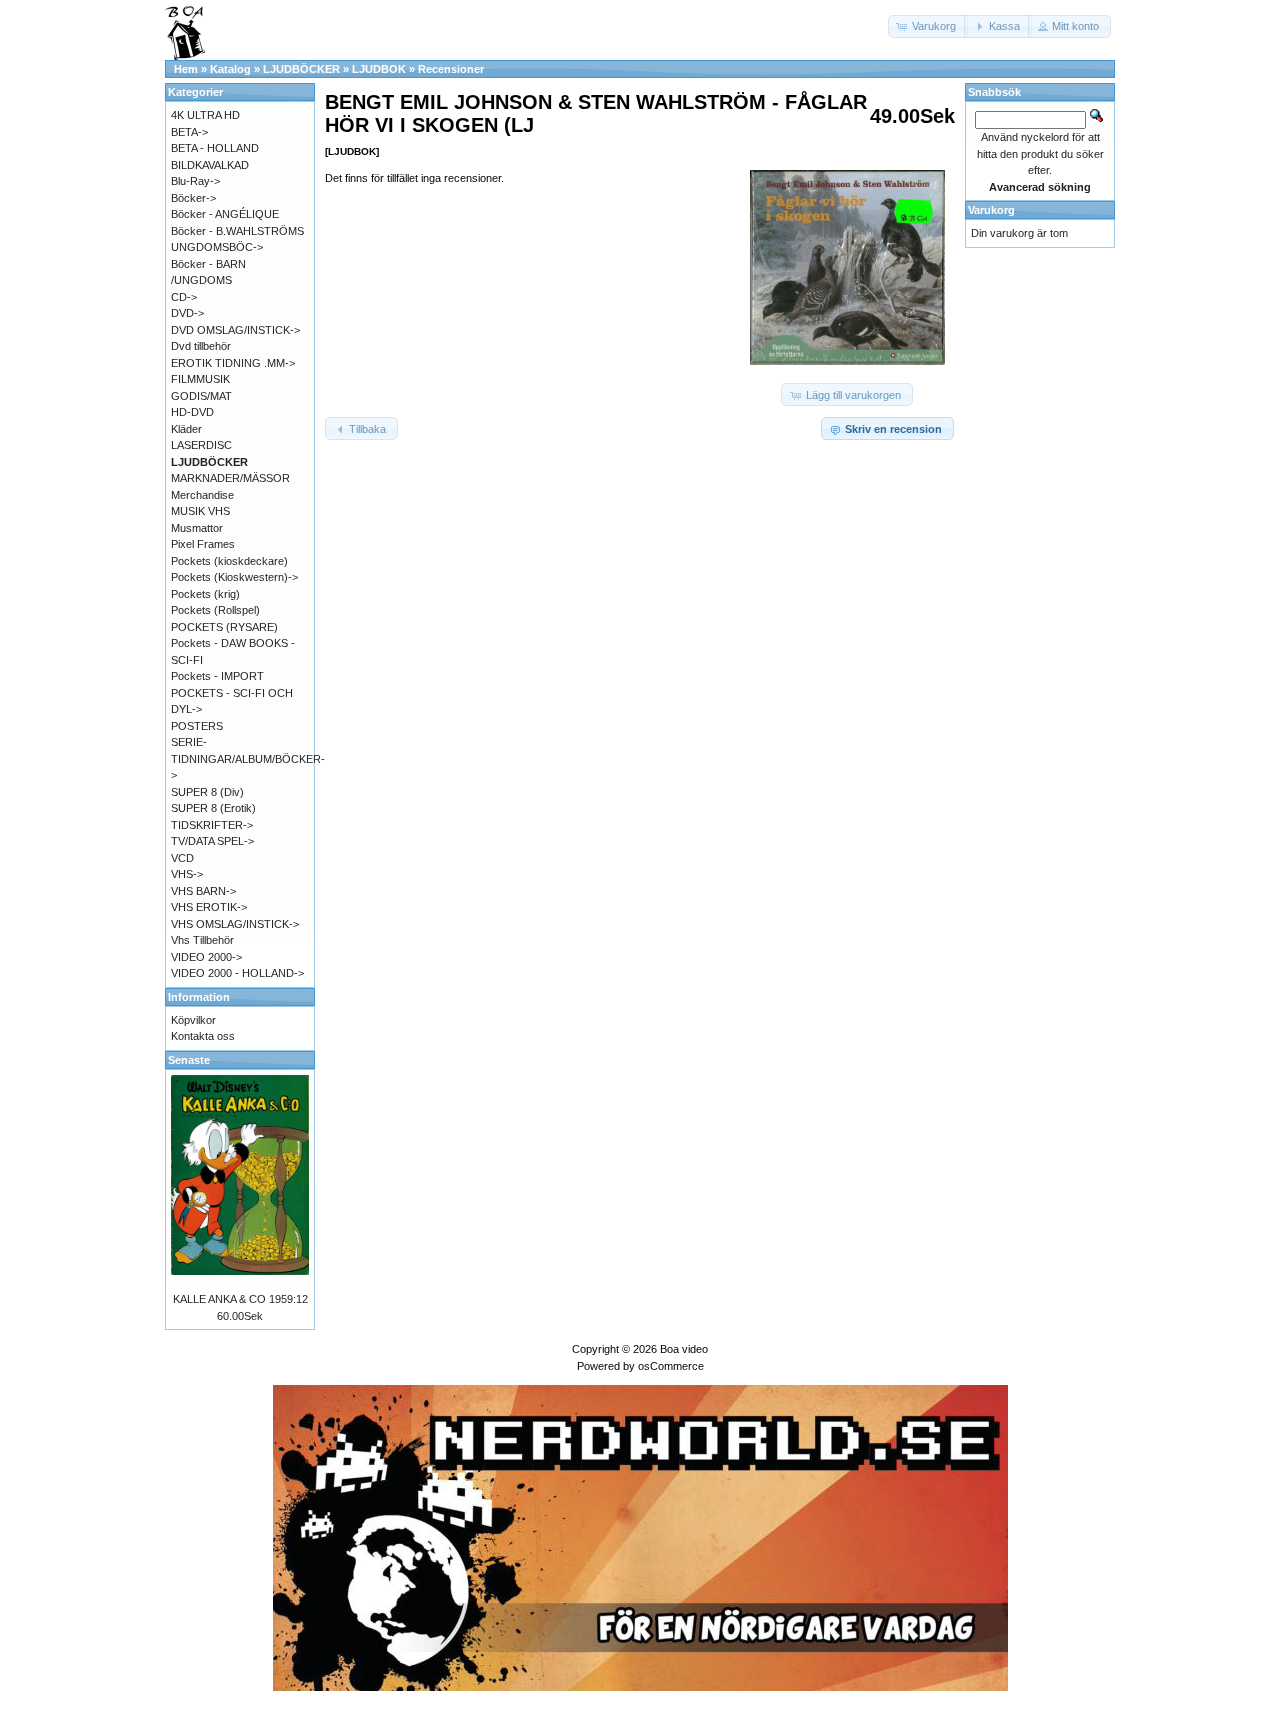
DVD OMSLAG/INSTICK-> (235, 330)
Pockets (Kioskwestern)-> (234, 577)
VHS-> (187, 874)
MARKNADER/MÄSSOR (230, 478)
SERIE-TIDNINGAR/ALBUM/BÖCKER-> (248, 758)
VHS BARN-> (203, 891)
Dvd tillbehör (201, 346)
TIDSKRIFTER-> (212, 825)
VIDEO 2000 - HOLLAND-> (237, 973)
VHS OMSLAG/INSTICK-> (235, 924)
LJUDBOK (379, 69)
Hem (186, 69)
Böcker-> (193, 198)
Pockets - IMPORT (217, 676)
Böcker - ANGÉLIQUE (225, 214)
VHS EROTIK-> (209, 907)
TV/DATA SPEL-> (212, 841)
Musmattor (197, 528)
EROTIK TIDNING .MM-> (233, 363)
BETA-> (189, 132)
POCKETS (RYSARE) (224, 627)
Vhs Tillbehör (202, 940)
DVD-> (187, 313)
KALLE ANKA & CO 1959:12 (240, 1299)
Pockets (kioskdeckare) (229, 561)
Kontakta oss (203, 1036)
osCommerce (671, 1366)
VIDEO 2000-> (206, 957)
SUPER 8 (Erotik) (213, 808)
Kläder (186, 429)
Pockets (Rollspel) (215, 610)
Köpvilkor (193, 1020)
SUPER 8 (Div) (207, 792)
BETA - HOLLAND (215, 148)
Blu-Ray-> (195, 181)
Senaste (189, 1060)
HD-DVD (192, 412)
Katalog (230, 69)
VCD (182, 858)
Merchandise (202, 495)
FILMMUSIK (200, 379)
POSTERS (197, 726)
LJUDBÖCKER (301, 69)
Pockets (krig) (205, 594)
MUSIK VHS (200, 511)
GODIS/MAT (201, 396)
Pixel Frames (203, 544)
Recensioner (451, 69)
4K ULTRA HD (205, 115)
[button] (928, 26)
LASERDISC (201, 445)
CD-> (184, 297)
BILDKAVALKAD (210, 165)
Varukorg (991, 210)
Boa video (684, 1349)
